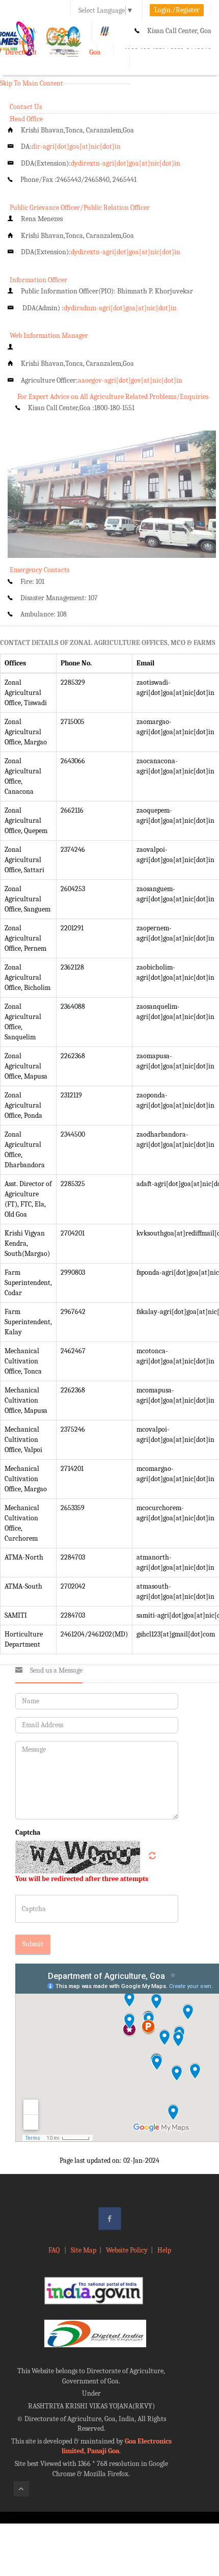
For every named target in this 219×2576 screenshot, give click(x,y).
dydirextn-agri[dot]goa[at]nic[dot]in (126, 163)
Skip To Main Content (32, 83)
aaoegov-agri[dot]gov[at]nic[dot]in (130, 380)
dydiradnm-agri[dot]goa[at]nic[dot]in (120, 308)
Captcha (28, 1832)
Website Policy (127, 2250)
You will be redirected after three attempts (82, 1879)
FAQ (55, 2250)
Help (164, 2250)
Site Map (84, 2250)
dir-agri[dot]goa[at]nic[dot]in (76, 146)
